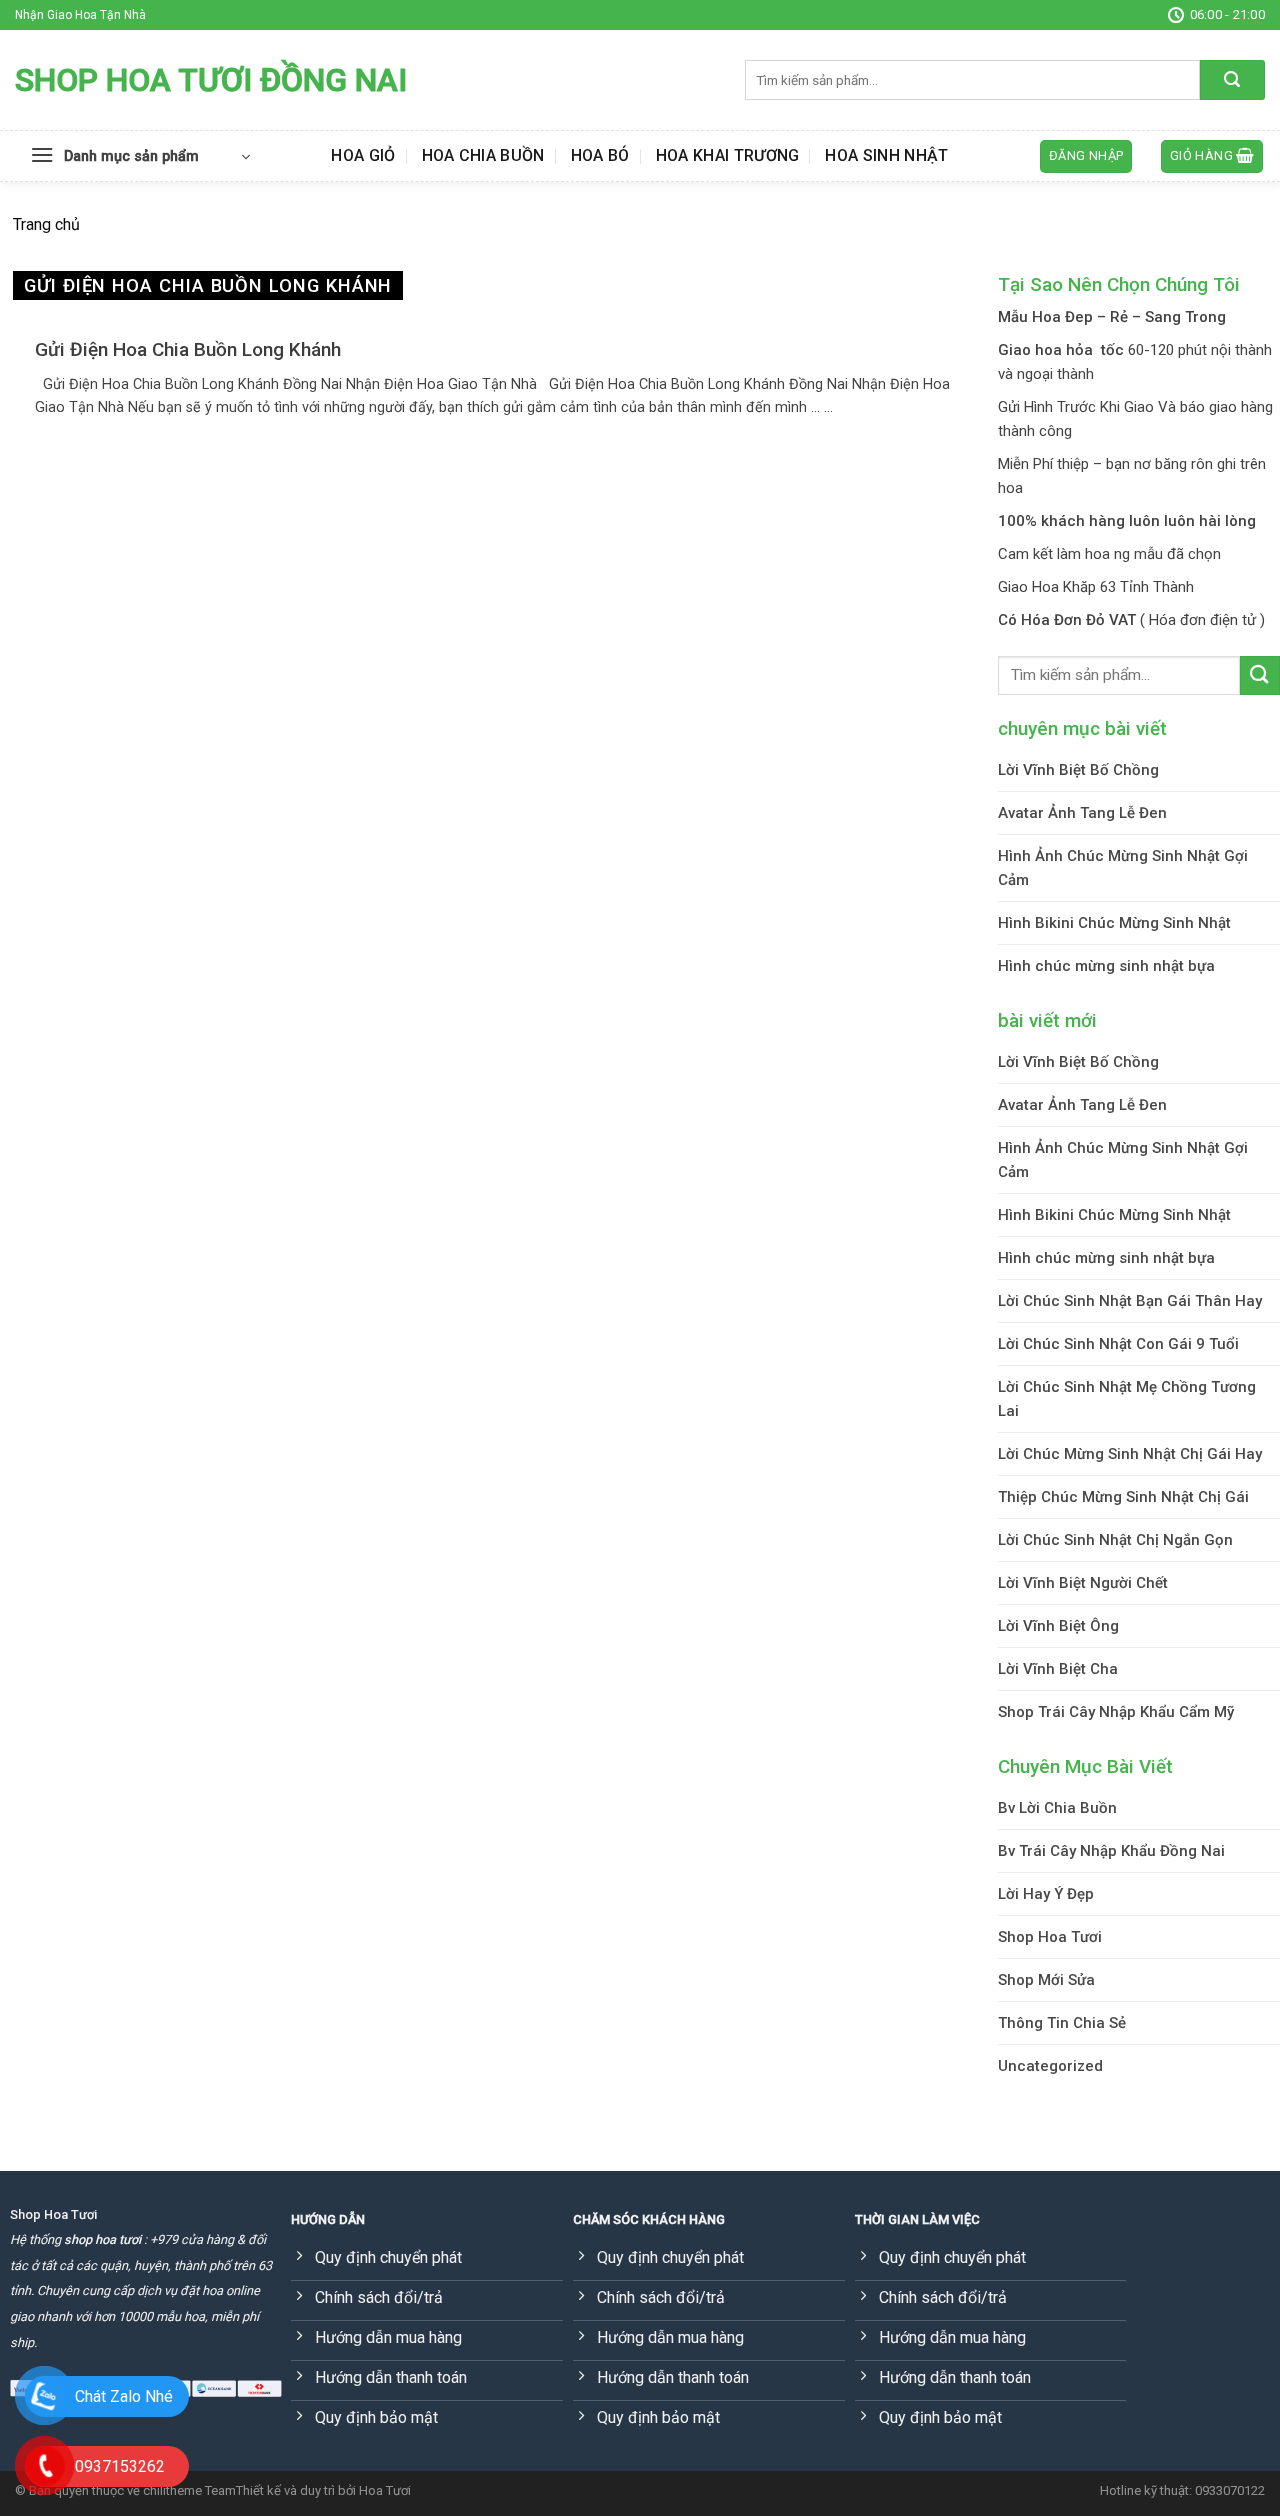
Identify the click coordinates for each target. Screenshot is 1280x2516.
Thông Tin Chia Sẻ (1062, 2023)
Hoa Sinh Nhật (886, 155)
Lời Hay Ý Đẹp (1046, 1894)
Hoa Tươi (385, 2490)
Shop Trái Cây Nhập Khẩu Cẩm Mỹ (1116, 1712)
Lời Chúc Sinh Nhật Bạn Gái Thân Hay (1130, 1301)
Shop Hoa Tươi (1050, 1937)
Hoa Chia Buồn (483, 155)
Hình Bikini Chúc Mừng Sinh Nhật (1114, 923)
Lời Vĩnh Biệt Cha (1058, 1669)
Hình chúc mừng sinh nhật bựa (1106, 966)
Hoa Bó (600, 155)
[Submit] (1232, 80)
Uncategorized (1050, 2066)
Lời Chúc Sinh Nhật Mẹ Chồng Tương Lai (1127, 1399)
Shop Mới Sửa (1046, 1980)
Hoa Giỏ (363, 155)
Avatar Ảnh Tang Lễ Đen (1082, 813)
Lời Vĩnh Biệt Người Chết (1083, 1583)
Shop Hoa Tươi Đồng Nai (211, 80)
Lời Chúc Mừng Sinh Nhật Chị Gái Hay (1130, 1454)
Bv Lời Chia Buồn (1057, 1808)
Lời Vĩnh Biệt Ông (1058, 1626)
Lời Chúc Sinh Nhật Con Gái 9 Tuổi (1118, 1344)
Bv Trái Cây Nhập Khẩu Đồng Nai (1111, 1851)
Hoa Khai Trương (728, 155)
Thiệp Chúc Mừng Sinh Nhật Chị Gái (1123, 1497)
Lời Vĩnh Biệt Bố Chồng (1078, 770)
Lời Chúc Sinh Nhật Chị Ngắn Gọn (1115, 1540)
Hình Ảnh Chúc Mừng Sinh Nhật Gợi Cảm (1123, 868)
